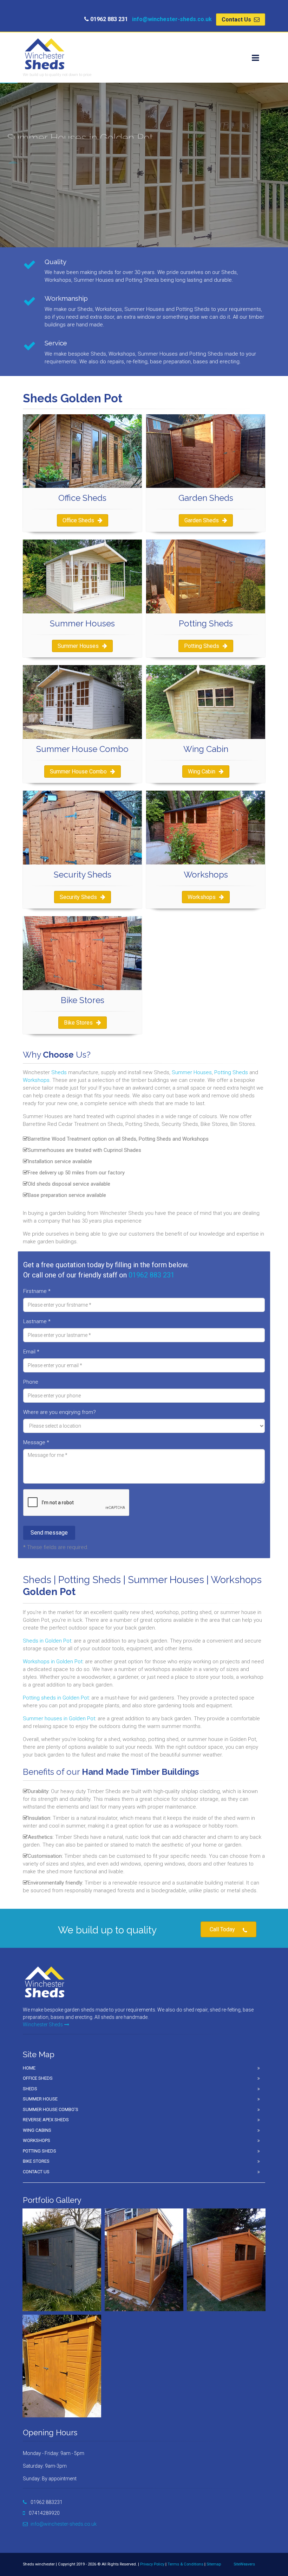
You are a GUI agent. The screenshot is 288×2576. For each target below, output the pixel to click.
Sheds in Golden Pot (47, 1641)
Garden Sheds (202, 520)
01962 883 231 (152, 1275)
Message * (36, 1442)
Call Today (222, 1929)
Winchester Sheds (43, 2025)
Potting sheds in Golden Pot (56, 1698)
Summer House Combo (78, 771)
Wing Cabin (202, 771)
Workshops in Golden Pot (53, 1662)
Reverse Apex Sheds (46, 2120)
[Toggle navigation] (255, 58)
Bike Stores (78, 1023)
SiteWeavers (244, 2564)
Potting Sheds (202, 646)
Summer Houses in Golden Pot (54, 215)
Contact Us (237, 20)
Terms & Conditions (185, 2564)
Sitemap (214, 2564)
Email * (31, 1352)
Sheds (59, 1072)
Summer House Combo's (51, 2109)
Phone (31, 1382)
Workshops (202, 897)
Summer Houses (78, 646)
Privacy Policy (152, 2564)
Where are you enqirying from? (60, 1412)
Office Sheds (78, 520)
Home (29, 2068)
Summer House (40, 2099)
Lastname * (37, 1321)
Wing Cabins (37, 2130)
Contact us (36, 2172)
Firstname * (37, 1291)
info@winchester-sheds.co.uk (172, 19)
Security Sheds (78, 897)
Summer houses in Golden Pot (59, 1719)
